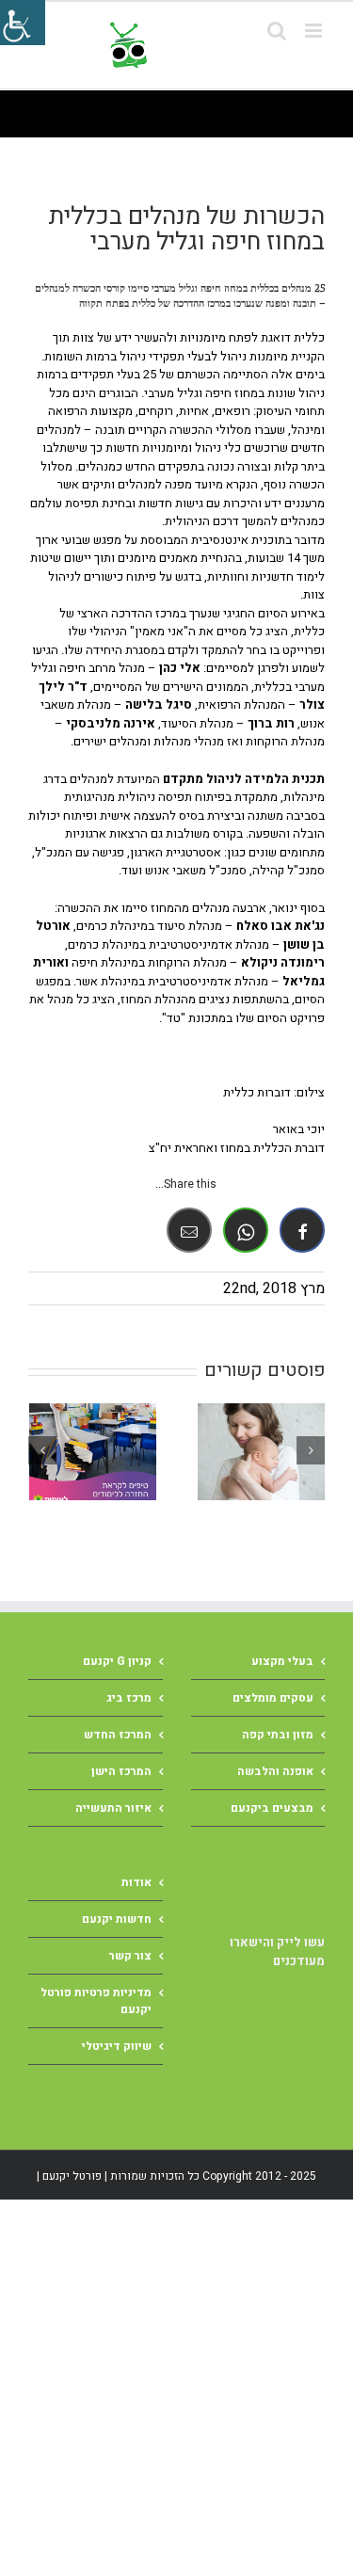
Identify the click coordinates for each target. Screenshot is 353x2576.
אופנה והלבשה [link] (275, 1771)
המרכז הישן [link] (121, 1771)
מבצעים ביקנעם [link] (272, 1808)
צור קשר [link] (130, 1956)
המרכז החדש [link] (118, 1735)
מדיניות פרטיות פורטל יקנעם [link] (96, 2001)
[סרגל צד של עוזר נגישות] (23, 23)
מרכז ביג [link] (129, 1698)
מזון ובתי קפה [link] (278, 1735)
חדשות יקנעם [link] (117, 1919)
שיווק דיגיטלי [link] (117, 2046)
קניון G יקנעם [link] (117, 1661)
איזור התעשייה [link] (113, 1808)
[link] (214, 45)
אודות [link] (136, 1882)
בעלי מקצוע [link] (282, 1661)
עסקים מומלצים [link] (273, 1698)
